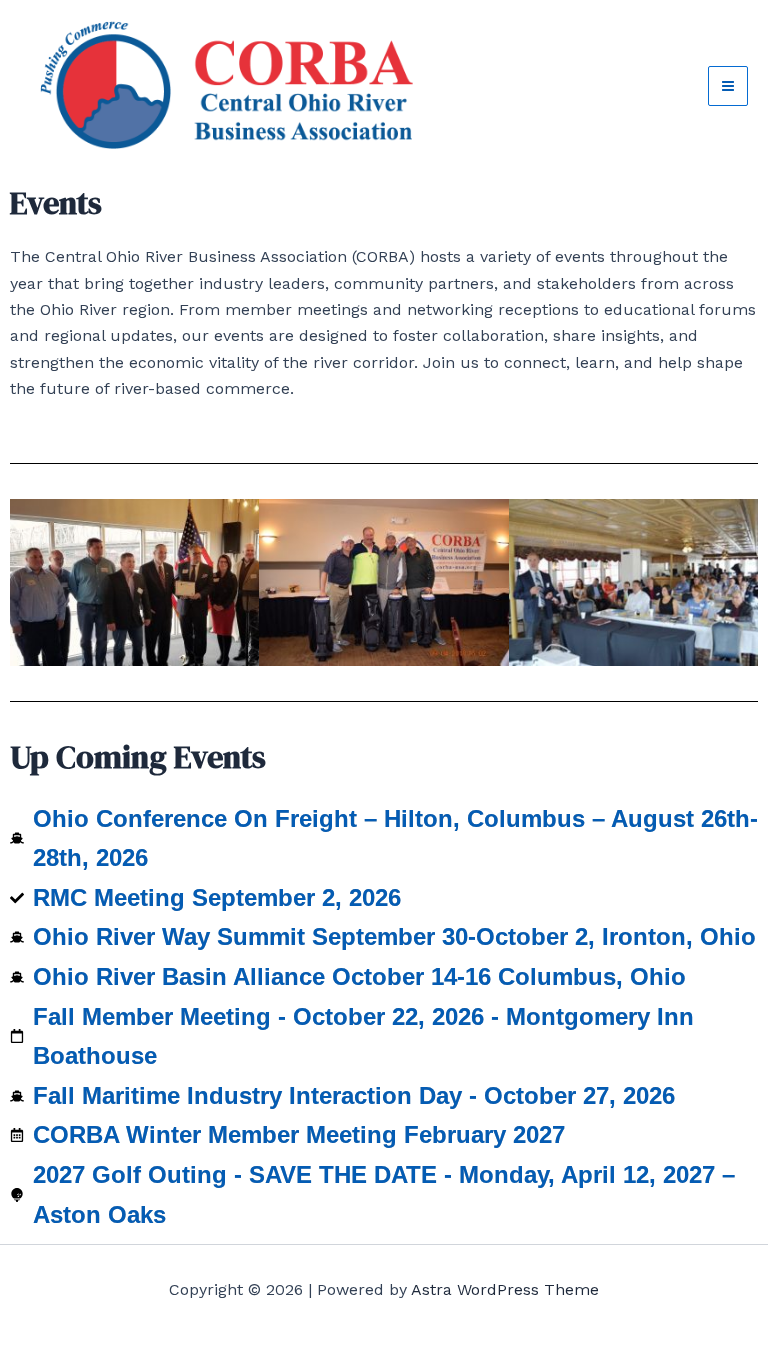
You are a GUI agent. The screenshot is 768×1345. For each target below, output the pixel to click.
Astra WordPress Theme (505, 1289)
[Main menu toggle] (728, 86)
